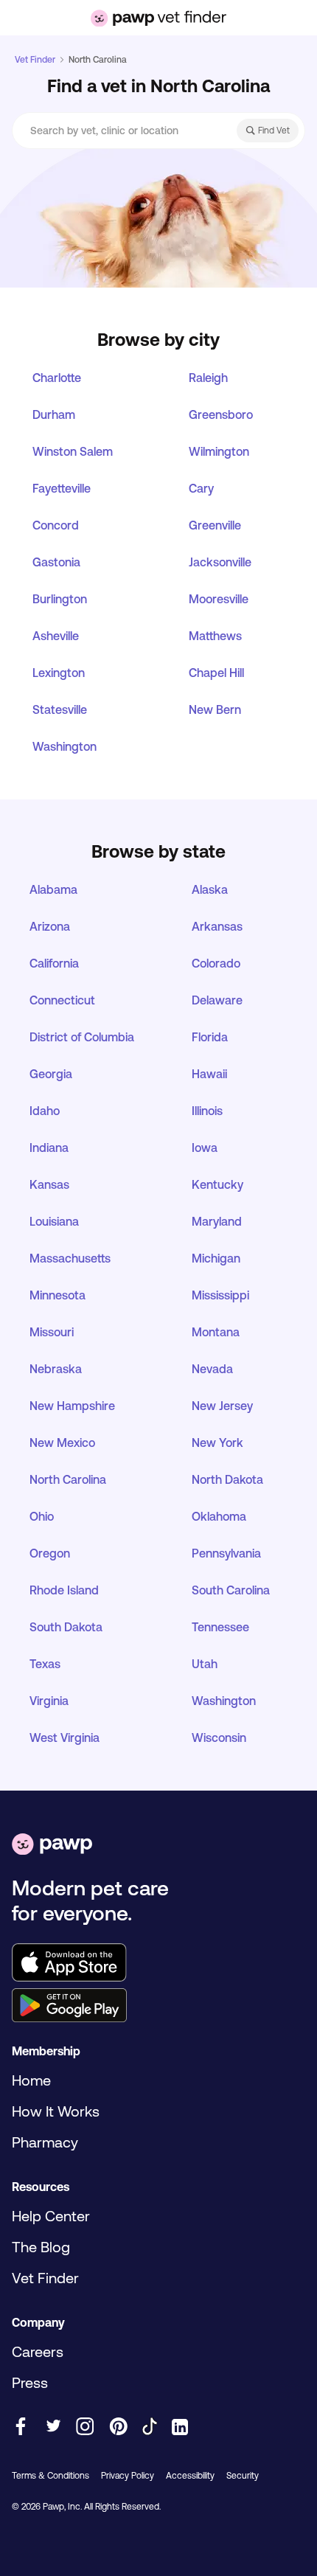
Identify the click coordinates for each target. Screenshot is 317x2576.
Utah (205, 1664)
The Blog (41, 2247)
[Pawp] (52, 1846)
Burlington (60, 599)
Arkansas (217, 926)
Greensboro (221, 414)
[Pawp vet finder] (158, 18)
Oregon (50, 1553)
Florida (210, 1037)
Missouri (52, 1332)
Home (31, 2080)
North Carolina (68, 1479)
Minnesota (58, 1295)
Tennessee (220, 1627)
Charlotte (57, 378)
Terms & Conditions (50, 2476)
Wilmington (219, 451)
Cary (201, 488)
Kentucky (217, 1184)
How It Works (56, 2111)
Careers (38, 2351)
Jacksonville (220, 562)
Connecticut (62, 1000)
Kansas (49, 1184)
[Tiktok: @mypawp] (150, 2427)
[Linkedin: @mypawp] (180, 2428)
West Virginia (65, 1737)
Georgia (51, 1074)
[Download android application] (158, 2007)
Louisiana (54, 1221)
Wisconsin (219, 1737)
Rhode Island (64, 1590)
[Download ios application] (158, 1964)
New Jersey (222, 1406)
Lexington (59, 673)
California (54, 963)
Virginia (49, 1701)
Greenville (215, 525)
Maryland (217, 1221)
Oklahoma (219, 1516)
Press (30, 2382)
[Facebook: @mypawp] (21, 2427)
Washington (65, 746)
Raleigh (208, 378)
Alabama (53, 889)
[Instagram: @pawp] (85, 2427)
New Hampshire (72, 1406)
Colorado (216, 963)
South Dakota (66, 1627)
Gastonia (56, 562)
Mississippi (220, 1295)
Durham (54, 414)
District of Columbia (82, 1037)
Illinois (207, 1111)
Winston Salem (73, 451)
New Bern (215, 709)
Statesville (60, 709)
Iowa (205, 1148)
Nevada (212, 1369)
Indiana (49, 1148)
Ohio (42, 1516)
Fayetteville (62, 488)
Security (243, 2476)
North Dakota (227, 1479)
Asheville (56, 636)
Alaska (210, 889)
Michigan (216, 1258)
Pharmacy (45, 2142)
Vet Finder (35, 60)
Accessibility (190, 2476)
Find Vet (274, 131)
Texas (45, 1664)
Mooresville (219, 599)
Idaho (45, 1111)
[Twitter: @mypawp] (53, 2427)
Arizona (50, 926)
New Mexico (62, 1443)
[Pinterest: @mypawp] (118, 2427)
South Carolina (231, 1590)
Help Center (51, 2216)
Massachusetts (70, 1258)
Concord (56, 525)
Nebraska (56, 1369)
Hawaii (209, 1074)
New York (217, 1443)
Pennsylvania (226, 1553)
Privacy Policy (128, 2476)
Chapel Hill (216, 673)
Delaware (217, 1000)
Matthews (215, 636)
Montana (216, 1332)
